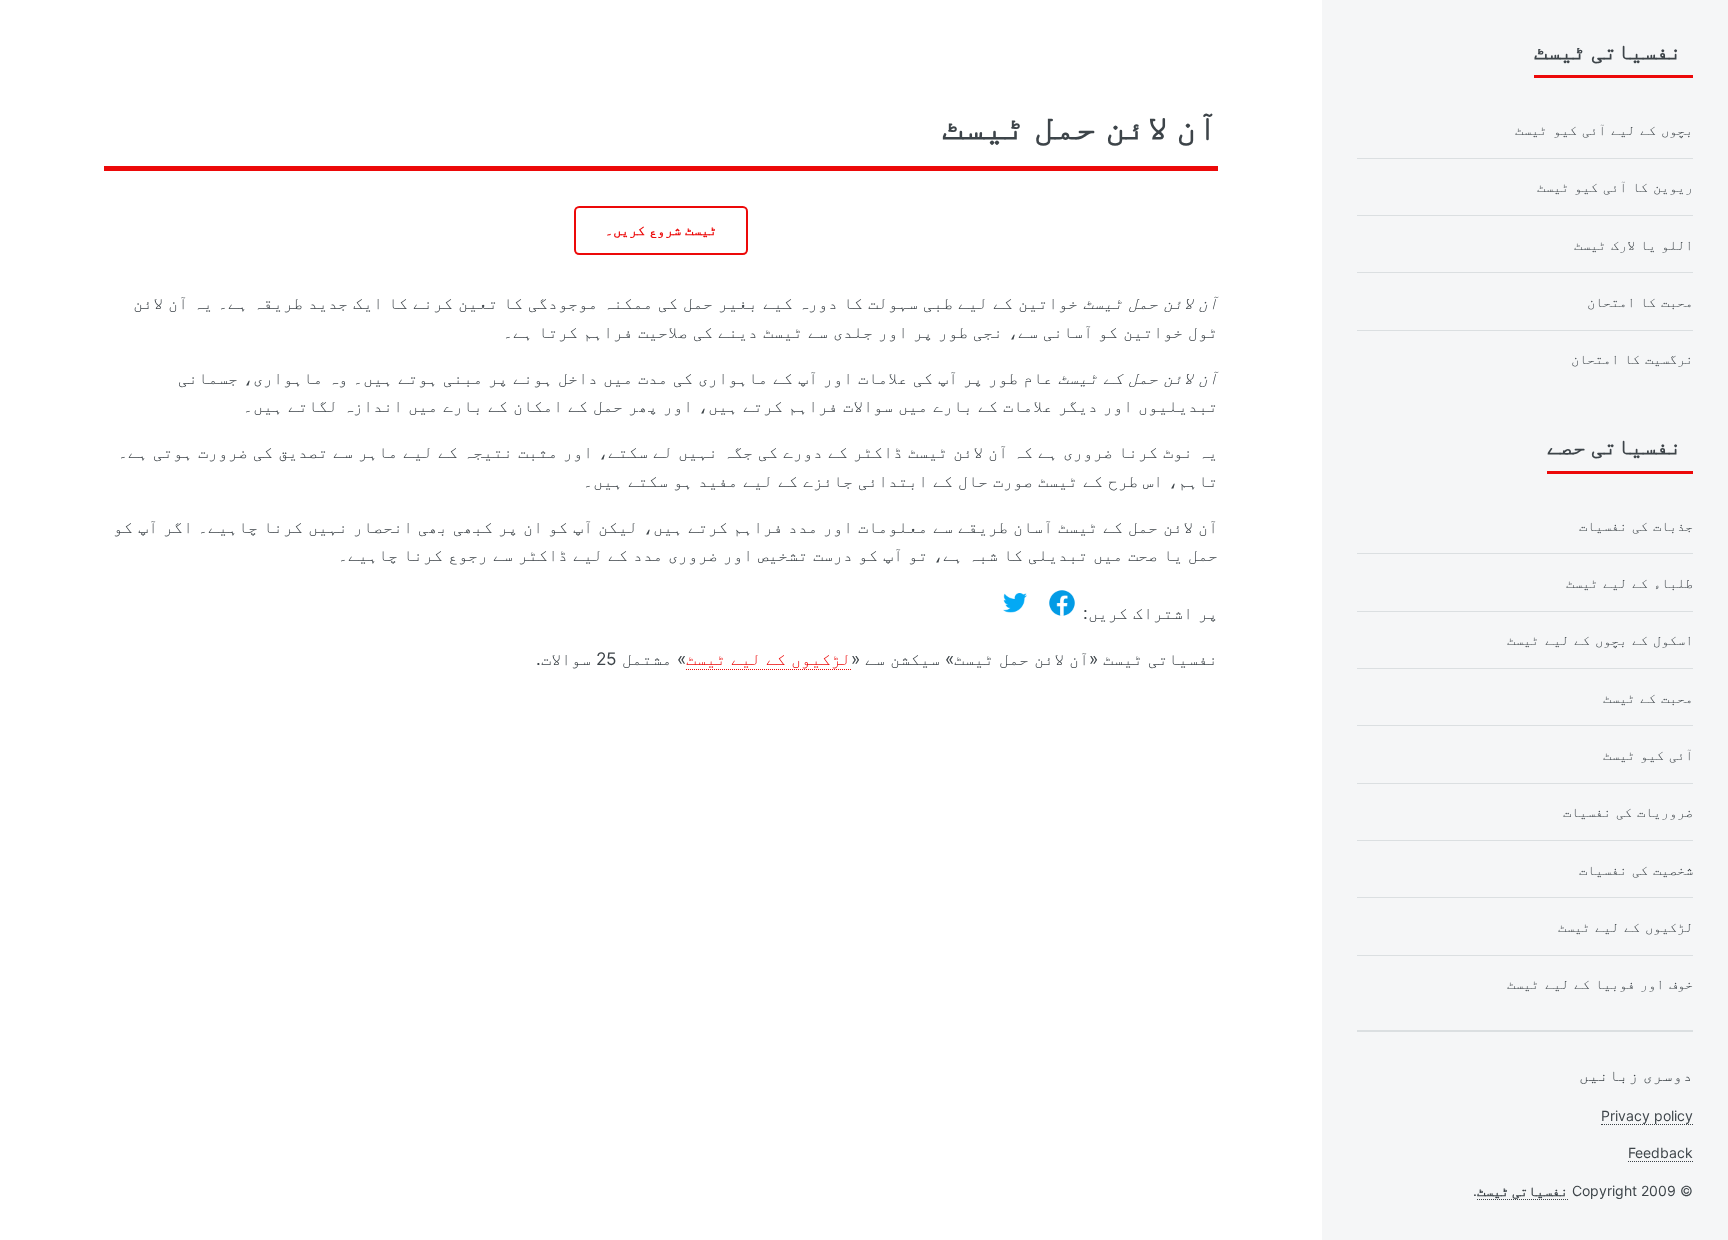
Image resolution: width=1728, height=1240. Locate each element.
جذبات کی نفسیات (1636, 525)
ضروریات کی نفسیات (1628, 811)
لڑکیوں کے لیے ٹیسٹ (768, 658)
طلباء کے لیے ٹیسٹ (1629, 582)
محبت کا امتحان (1640, 301)
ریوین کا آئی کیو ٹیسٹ (1615, 186)
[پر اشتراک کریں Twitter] (1015, 603)
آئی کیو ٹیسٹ (1648, 754)
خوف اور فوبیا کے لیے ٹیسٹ (1600, 983)
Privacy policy (1647, 1115)
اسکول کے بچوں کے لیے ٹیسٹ (1600, 639)
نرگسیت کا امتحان (1632, 358)
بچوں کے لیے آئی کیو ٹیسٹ (1604, 129)
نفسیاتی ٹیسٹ (1522, 1190)
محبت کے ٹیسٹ (1648, 697)
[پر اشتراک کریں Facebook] (1062, 603)
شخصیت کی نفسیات (1636, 869)
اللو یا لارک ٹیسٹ (1633, 244)
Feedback (1660, 1152)
